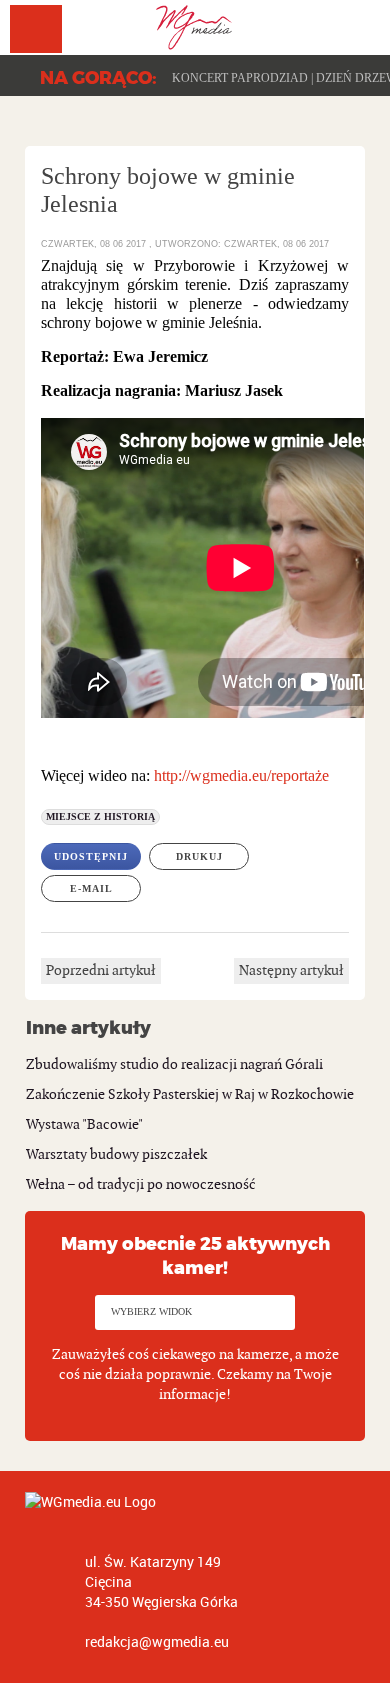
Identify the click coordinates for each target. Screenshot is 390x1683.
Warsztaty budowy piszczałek (116, 1154)
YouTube (353, 22)
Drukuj (199, 856)
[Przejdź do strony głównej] (195, 27)
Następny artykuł (291, 970)
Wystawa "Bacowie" (84, 1124)
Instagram (389, 22)
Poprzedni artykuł (101, 970)
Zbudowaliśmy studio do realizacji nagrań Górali (174, 1064)
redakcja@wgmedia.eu (157, 1641)
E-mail (91, 888)
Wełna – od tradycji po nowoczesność (141, 1184)
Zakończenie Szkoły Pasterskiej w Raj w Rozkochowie (190, 1094)
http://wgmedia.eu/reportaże (241, 775)
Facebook (317, 22)
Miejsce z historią (100, 816)
